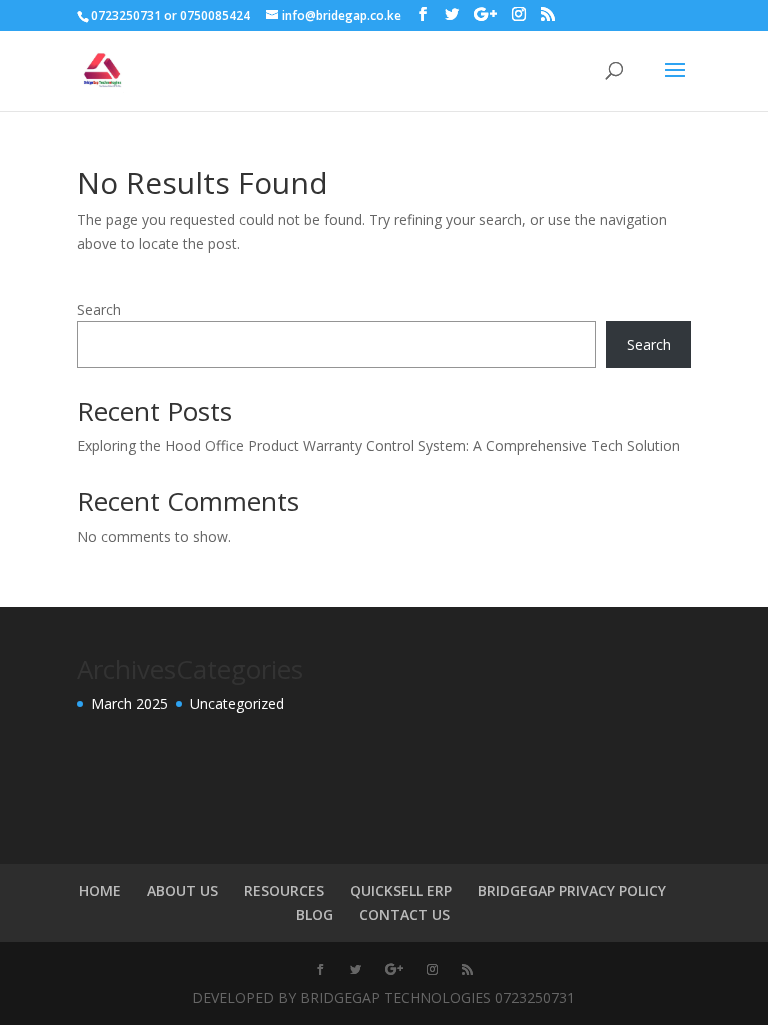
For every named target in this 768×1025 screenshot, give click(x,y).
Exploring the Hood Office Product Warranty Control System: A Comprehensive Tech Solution (378, 445)
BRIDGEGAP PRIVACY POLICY (572, 890)
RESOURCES (284, 890)
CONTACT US (404, 914)
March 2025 (129, 703)
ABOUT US (182, 890)
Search (99, 309)
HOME (100, 890)
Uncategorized (237, 703)
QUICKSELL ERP (401, 890)
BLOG (314, 914)
